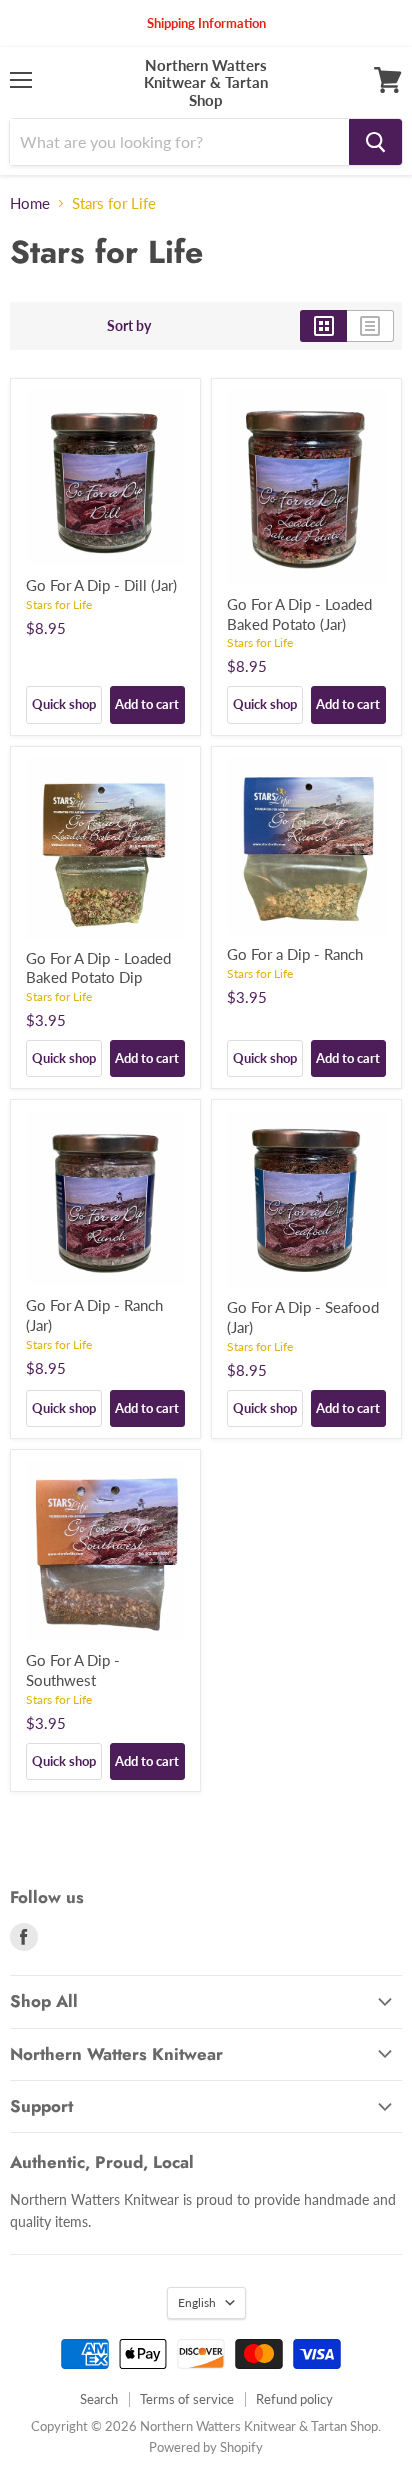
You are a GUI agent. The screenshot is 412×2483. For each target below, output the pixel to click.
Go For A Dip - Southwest (73, 1670)
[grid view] (323, 326)
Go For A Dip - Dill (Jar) (101, 585)
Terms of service (187, 2399)
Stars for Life (59, 604)
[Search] (375, 142)
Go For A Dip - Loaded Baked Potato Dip (98, 968)
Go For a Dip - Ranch (295, 954)
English (197, 2302)
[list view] (370, 326)
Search (99, 2399)
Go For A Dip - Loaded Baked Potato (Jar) (299, 614)
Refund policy (294, 2399)
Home (30, 203)
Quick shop (64, 704)
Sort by (129, 326)
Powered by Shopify (206, 2447)
